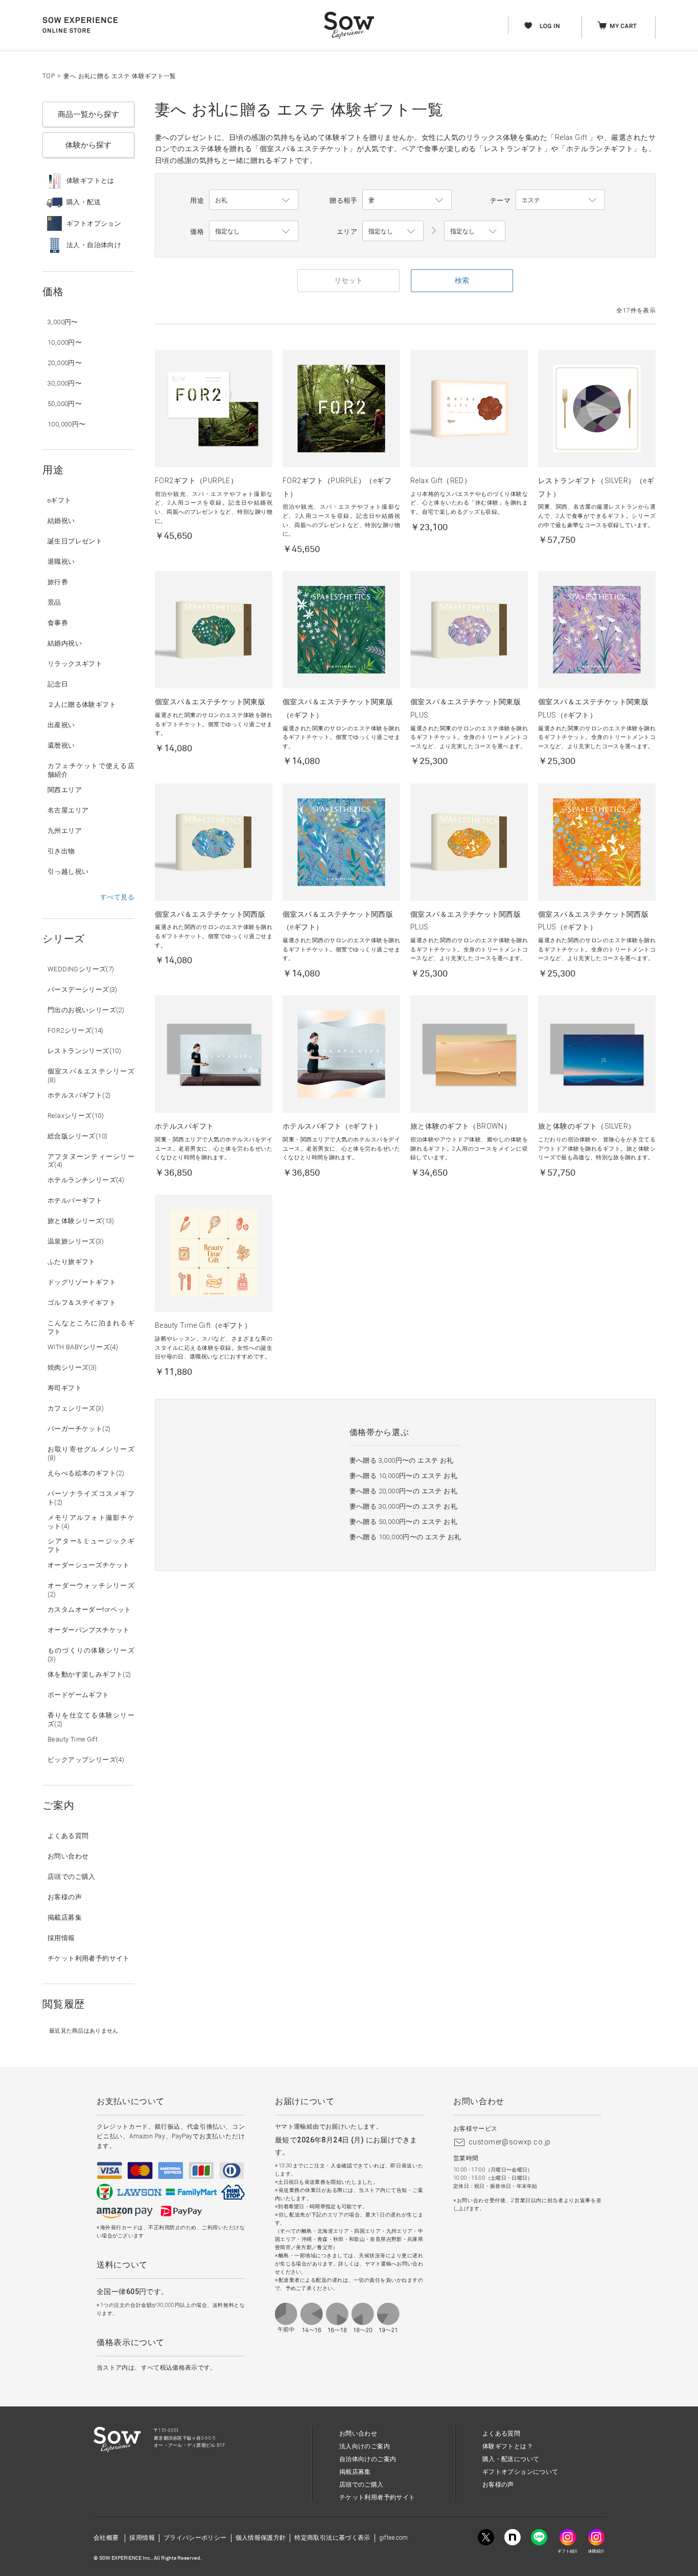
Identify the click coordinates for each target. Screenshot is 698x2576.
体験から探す (88, 145)
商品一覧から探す (88, 114)
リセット (348, 280)
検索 (462, 280)
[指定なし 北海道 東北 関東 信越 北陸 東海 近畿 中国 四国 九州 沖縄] (393, 231)
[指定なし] (475, 231)
